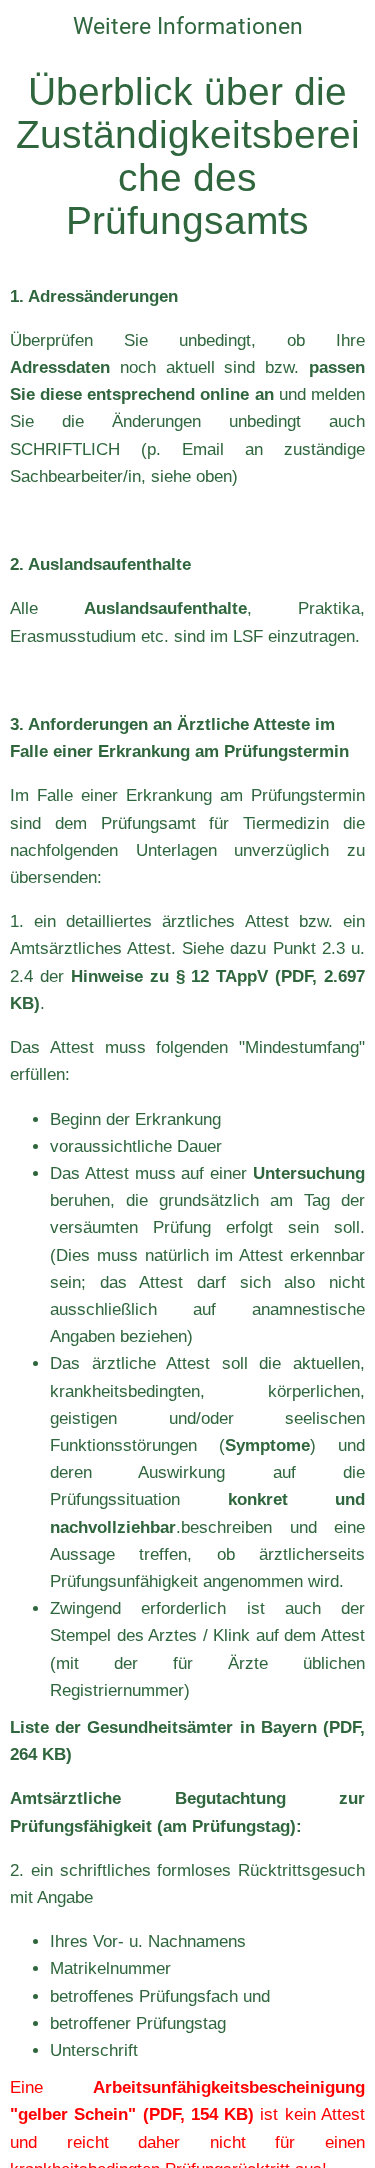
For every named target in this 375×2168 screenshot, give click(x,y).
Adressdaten (60, 367)
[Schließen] (28, 28)
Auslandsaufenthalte (165, 608)
